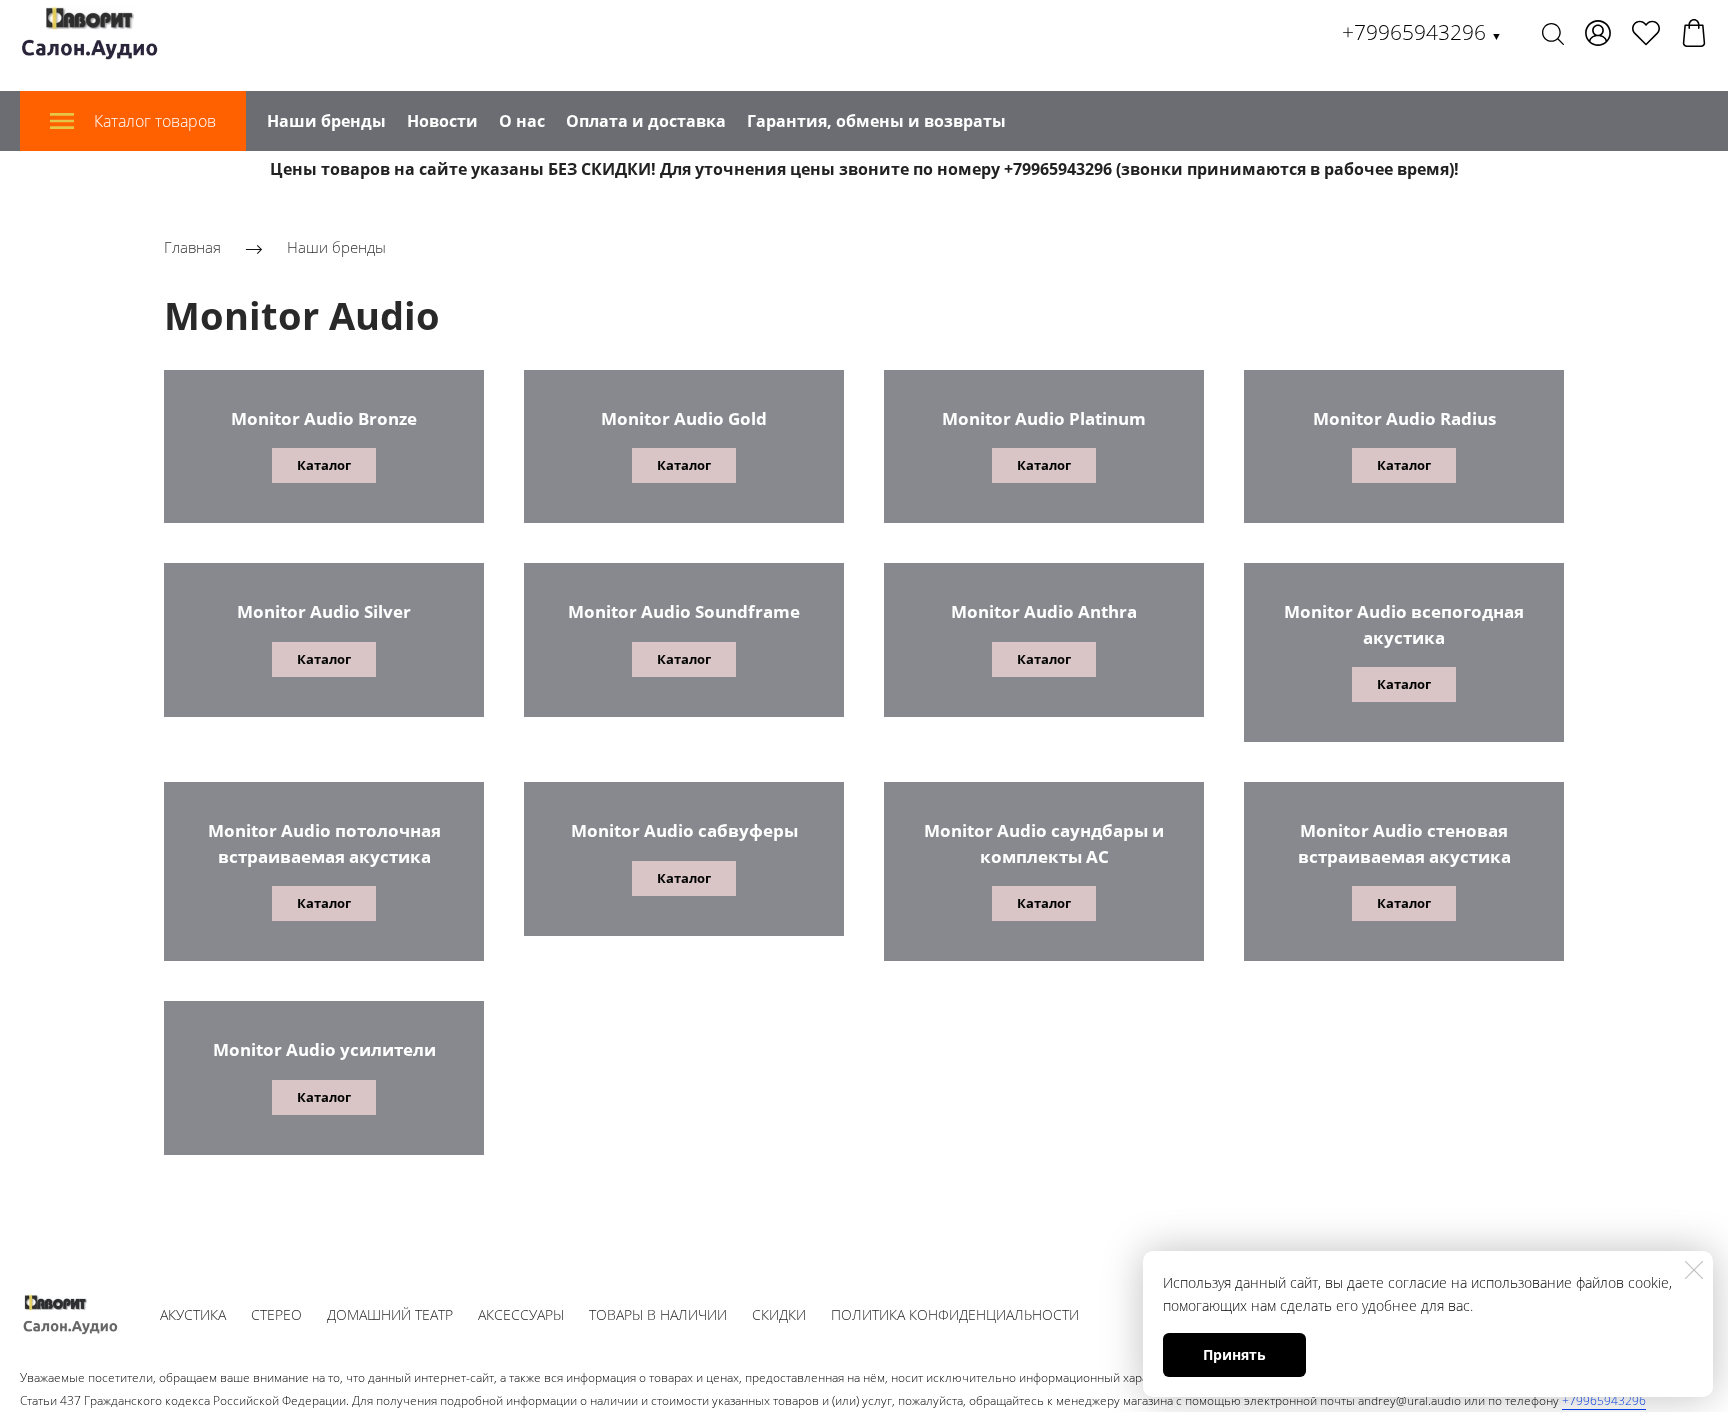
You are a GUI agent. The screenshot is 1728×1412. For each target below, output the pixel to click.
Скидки (779, 1314)
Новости (442, 121)
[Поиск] (1553, 33)
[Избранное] (1646, 33)
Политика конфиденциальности (955, 1314)
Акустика (193, 1314)
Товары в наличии (658, 1314)
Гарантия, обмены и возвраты (876, 121)
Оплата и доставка (646, 121)
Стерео (276, 1314)
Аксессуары (521, 1314)
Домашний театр (390, 1314)
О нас (522, 121)
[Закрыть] (1694, 1270)
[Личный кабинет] (1598, 33)
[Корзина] (1694, 33)
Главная (192, 247)
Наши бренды (326, 121)
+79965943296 (1422, 32)
